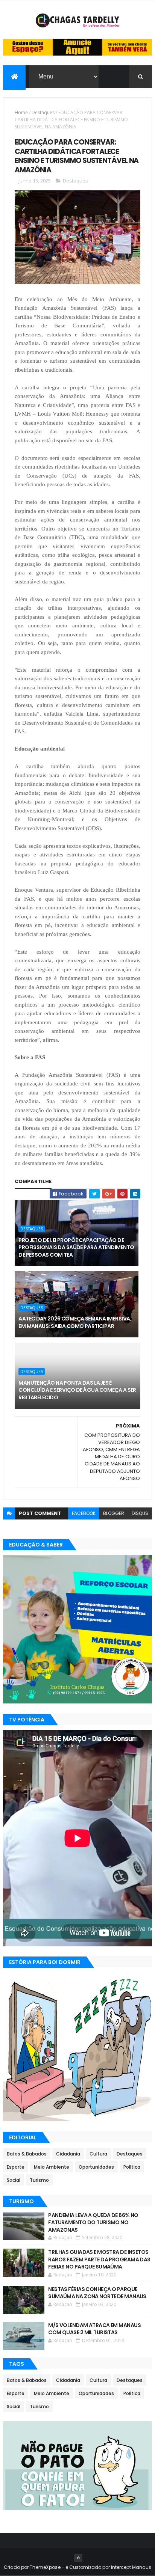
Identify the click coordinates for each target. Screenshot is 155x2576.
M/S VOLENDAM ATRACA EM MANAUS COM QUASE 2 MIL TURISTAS (94, 2329)
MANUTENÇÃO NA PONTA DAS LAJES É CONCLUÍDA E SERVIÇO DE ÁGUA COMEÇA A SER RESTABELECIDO (77, 1390)
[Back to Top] (78, 2558)
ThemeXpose (45, 2567)
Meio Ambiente (52, 2167)
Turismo (39, 2180)
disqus (140, 1513)
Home (21, 112)
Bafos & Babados (27, 2154)
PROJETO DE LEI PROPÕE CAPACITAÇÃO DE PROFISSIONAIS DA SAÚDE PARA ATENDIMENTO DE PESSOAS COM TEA (76, 1247)
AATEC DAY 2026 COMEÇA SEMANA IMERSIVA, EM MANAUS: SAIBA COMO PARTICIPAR (75, 1322)
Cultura (98, 2154)
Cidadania (68, 2154)
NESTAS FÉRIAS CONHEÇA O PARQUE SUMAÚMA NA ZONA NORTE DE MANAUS (97, 2293)
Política (132, 2167)
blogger (114, 1513)
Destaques (43, 112)
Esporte (16, 2167)
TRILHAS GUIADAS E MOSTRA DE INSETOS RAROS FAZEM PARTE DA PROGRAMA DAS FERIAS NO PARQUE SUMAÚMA (99, 2259)
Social (14, 2180)
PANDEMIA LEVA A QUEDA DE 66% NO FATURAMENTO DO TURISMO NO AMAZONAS (93, 2223)
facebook (84, 1513)
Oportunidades (96, 2167)
